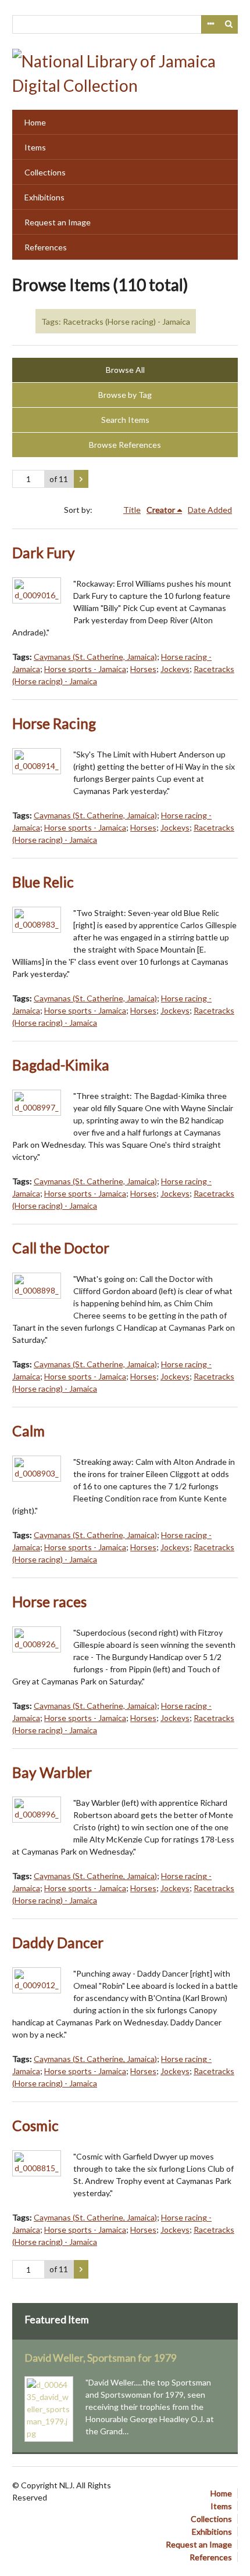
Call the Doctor (61, 1248)
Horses (143, 669)
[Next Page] (81, 479)
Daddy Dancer (58, 1943)
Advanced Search (210, 24)
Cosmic (35, 2126)
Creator (161, 510)
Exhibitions (44, 197)
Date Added (210, 510)
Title (132, 510)
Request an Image (58, 222)
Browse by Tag (125, 395)
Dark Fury (44, 553)
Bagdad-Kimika (61, 1065)
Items (35, 147)
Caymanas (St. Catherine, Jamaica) (95, 657)
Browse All (125, 370)
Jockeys (175, 669)
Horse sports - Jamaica (85, 669)
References (46, 247)
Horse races (49, 1602)
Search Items (125, 420)
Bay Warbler (52, 1772)
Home (35, 122)
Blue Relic (43, 882)
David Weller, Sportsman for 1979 (101, 2358)
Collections (45, 172)
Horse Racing (54, 723)
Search (229, 24)
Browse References (125, 445)
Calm (28, 1431)
